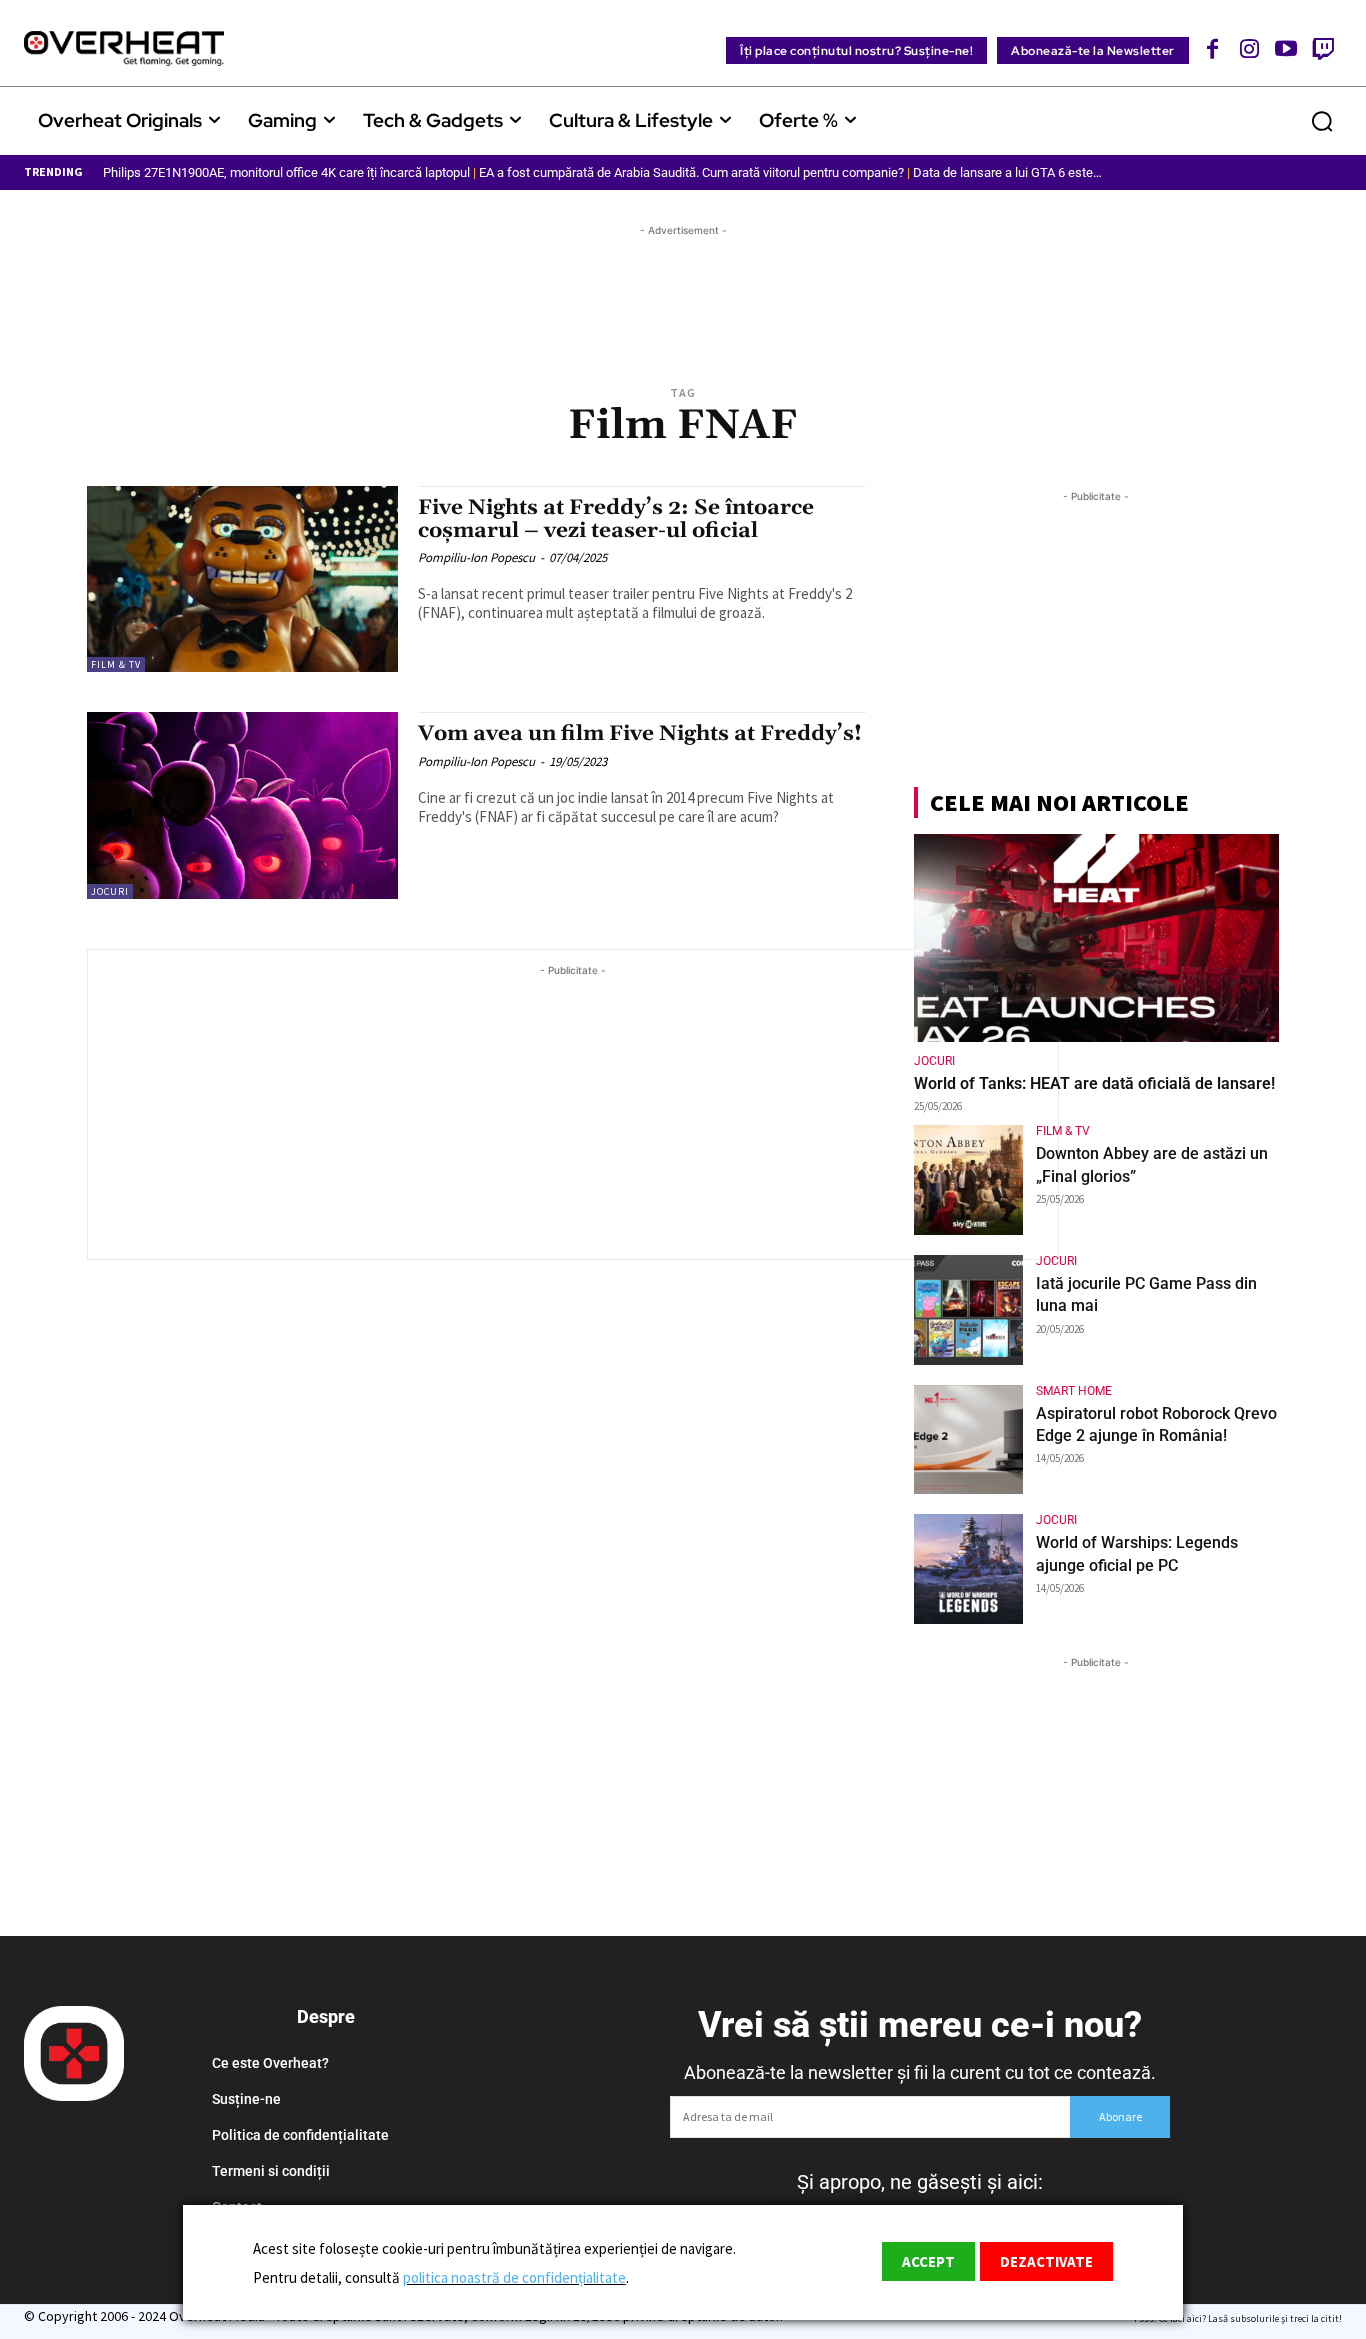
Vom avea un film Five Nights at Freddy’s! (640, 734)
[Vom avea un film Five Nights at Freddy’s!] (242, 805)
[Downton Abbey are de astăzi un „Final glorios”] (969, 1180)
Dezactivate (1046, 2261)
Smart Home (1074, 1391)
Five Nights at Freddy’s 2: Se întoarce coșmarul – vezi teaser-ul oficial (616, 519)
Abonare (1120, 2116)
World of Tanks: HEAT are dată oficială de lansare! (1094, 1083)
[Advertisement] (683, 286)
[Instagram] (1249, 48)
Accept (928, 2261)
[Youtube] (1286, 48)
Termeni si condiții (271, 2171)
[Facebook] (1213, 48)
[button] (1322, 121)
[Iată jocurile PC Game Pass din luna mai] (969, 1310)
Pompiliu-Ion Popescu (476, 557)
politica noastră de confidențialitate (514, 2277)
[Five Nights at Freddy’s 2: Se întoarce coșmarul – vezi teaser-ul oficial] (242, 579)
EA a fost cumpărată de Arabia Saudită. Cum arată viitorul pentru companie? (691, 172)
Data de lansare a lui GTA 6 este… (1007, 172)
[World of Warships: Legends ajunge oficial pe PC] (969, 1569)
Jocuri (110, 891)
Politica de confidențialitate (300, 2135)
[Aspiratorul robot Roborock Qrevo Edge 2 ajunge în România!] (969, 1440)
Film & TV (116, 664)
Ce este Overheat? (270, 2063)
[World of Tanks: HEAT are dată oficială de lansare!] (1096, 938)
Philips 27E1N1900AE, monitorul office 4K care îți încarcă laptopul (286, 172)
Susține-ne (246, 2099)
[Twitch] (1322, 48)
